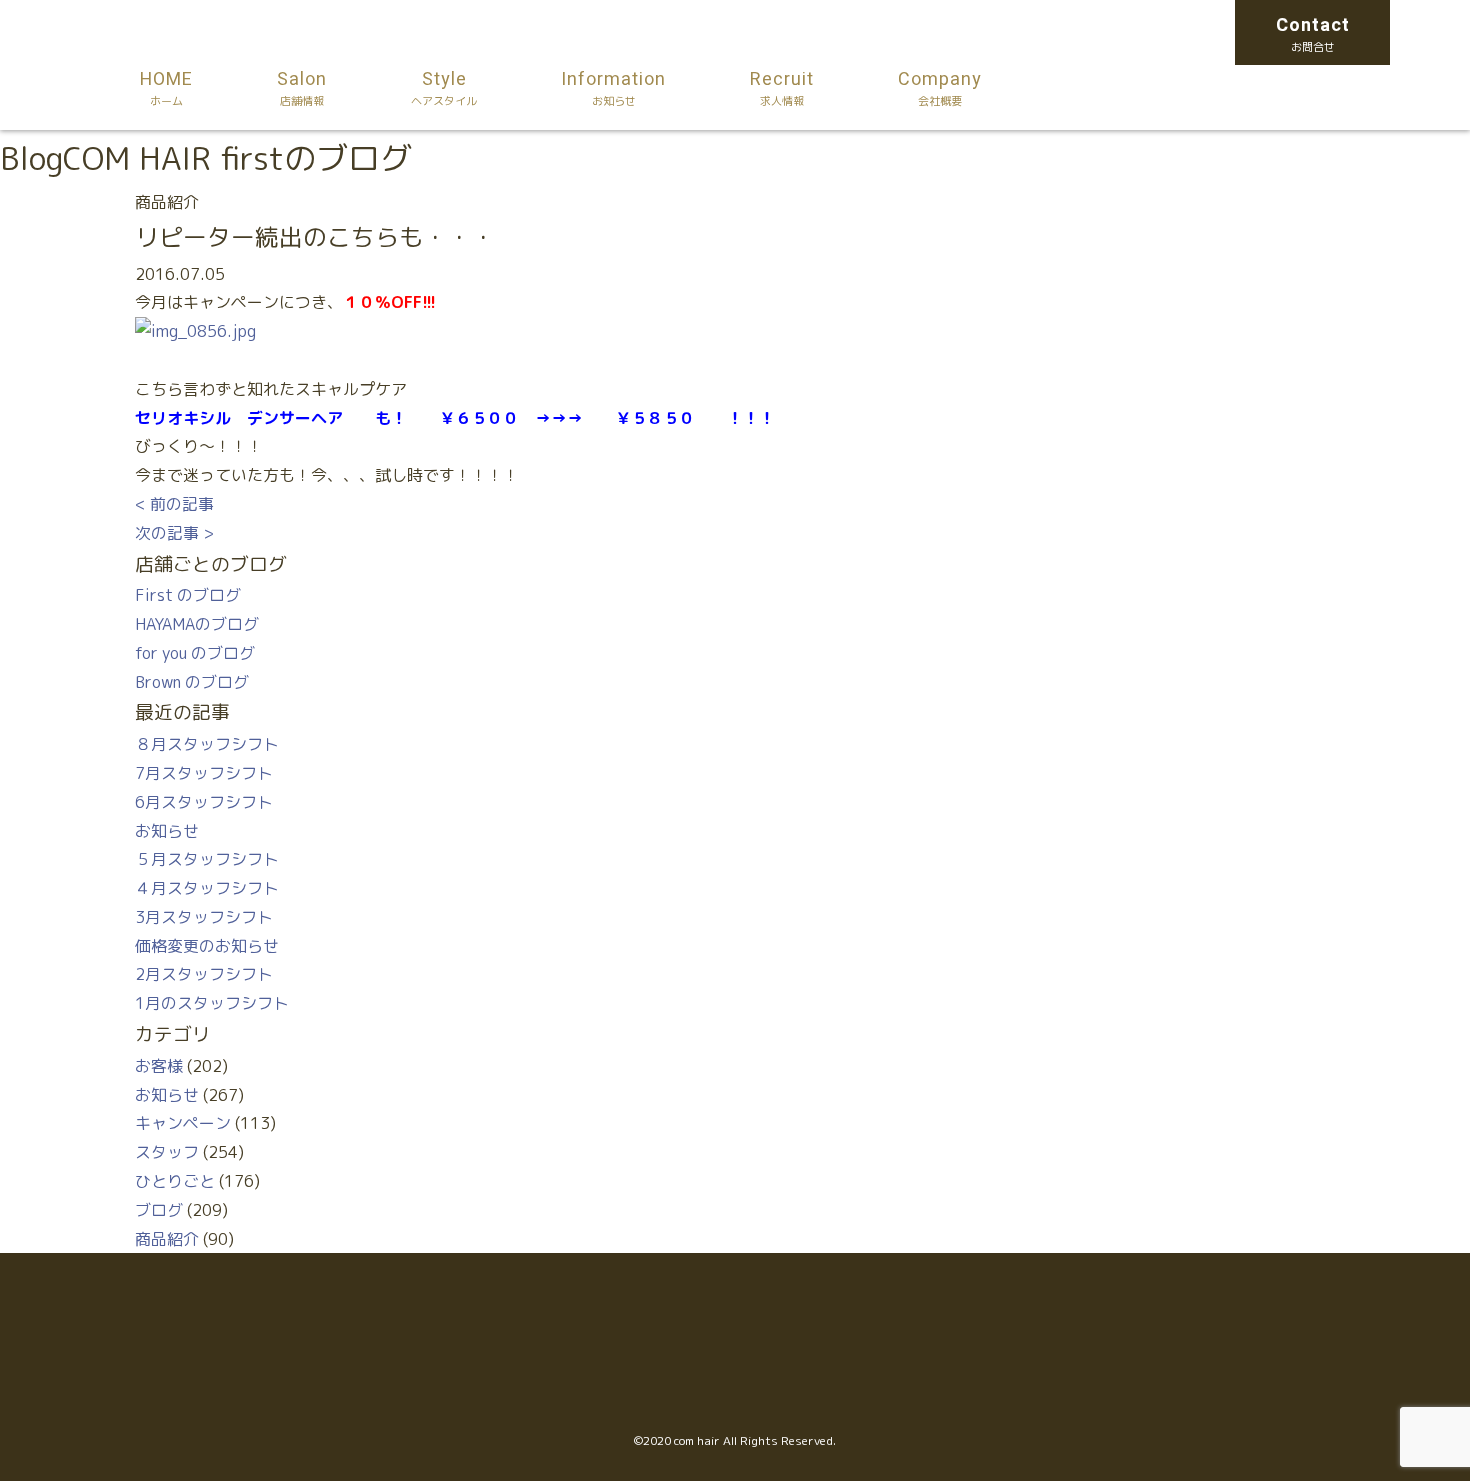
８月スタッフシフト (207, 744)
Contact (1313, 33)
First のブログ (188, 595)
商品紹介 (167, 1239)
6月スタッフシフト (204, 802)
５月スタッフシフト (207, 859)
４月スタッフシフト (207, 888)
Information (613, 87)
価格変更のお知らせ (207, 946)
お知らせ (167, 831)
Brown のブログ (192, 682)
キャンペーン (183, 1123)
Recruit (782, 87)
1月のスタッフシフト (212, 1003)
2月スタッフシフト (204, 974)
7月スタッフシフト (204, 773)
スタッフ (167, 1152)
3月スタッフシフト (204, 917)
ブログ (159, 1210)
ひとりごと (175, 1181)
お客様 (159, 1066)
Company (940, 87)
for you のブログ (195, 653)
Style (444, 87)
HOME (166, 87)
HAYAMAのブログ (197, 624)
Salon (302, 87)
